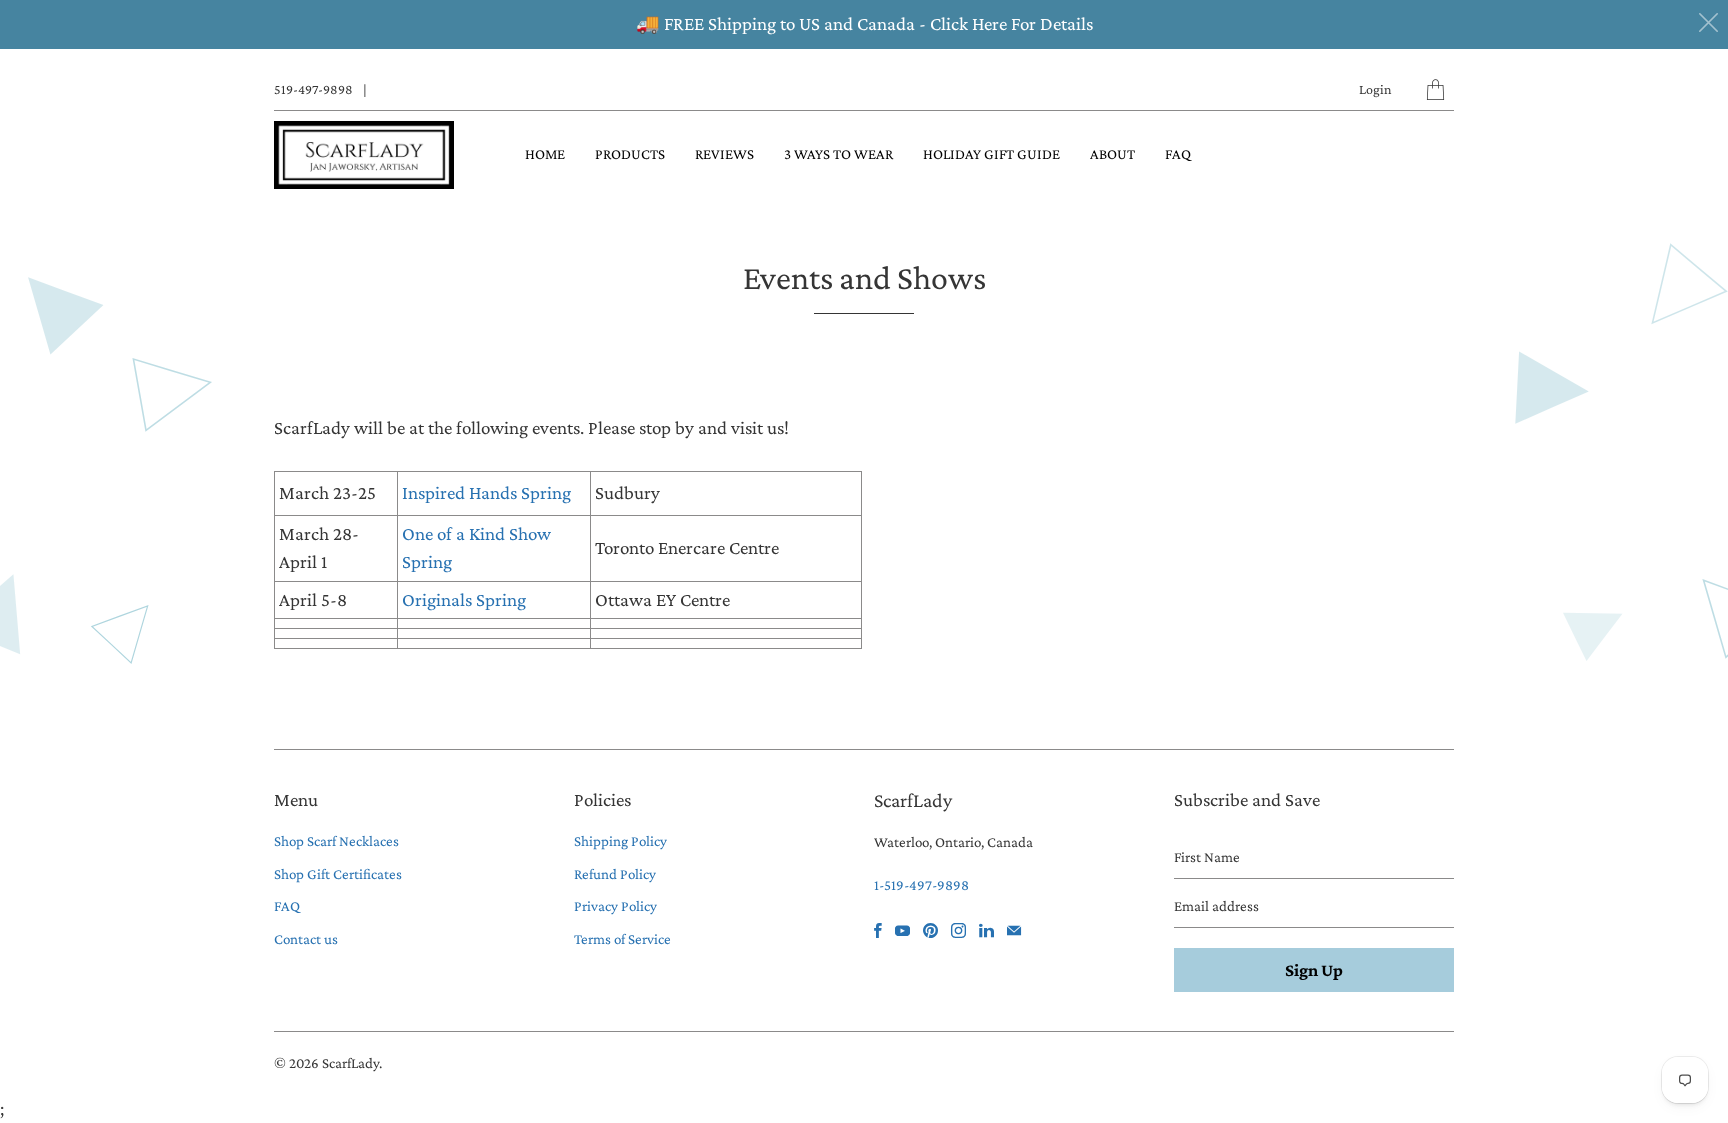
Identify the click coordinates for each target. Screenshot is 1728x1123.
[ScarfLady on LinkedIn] (986, 930)
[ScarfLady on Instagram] (958, 930)
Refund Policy (615, 874)
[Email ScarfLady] (1014, 930)
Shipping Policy (620, 841)
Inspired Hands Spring (486, 492)
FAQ (1178, 154)
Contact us (306, 939)
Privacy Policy (615, 906)
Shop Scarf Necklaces (336, 841)
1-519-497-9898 (921, 885)
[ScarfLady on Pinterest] (930, 930)
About (1112, 154)
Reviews (724, 154)
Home (545, 154)
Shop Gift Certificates (338, 874)
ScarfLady (350, 1063)
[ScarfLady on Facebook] (878, 930)
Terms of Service (622, 939)
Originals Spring (466, 599)
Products (630, 154)
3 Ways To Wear (838, 154)
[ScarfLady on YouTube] (902, 930)
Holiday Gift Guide (991, 154)
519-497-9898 (313, 89)
